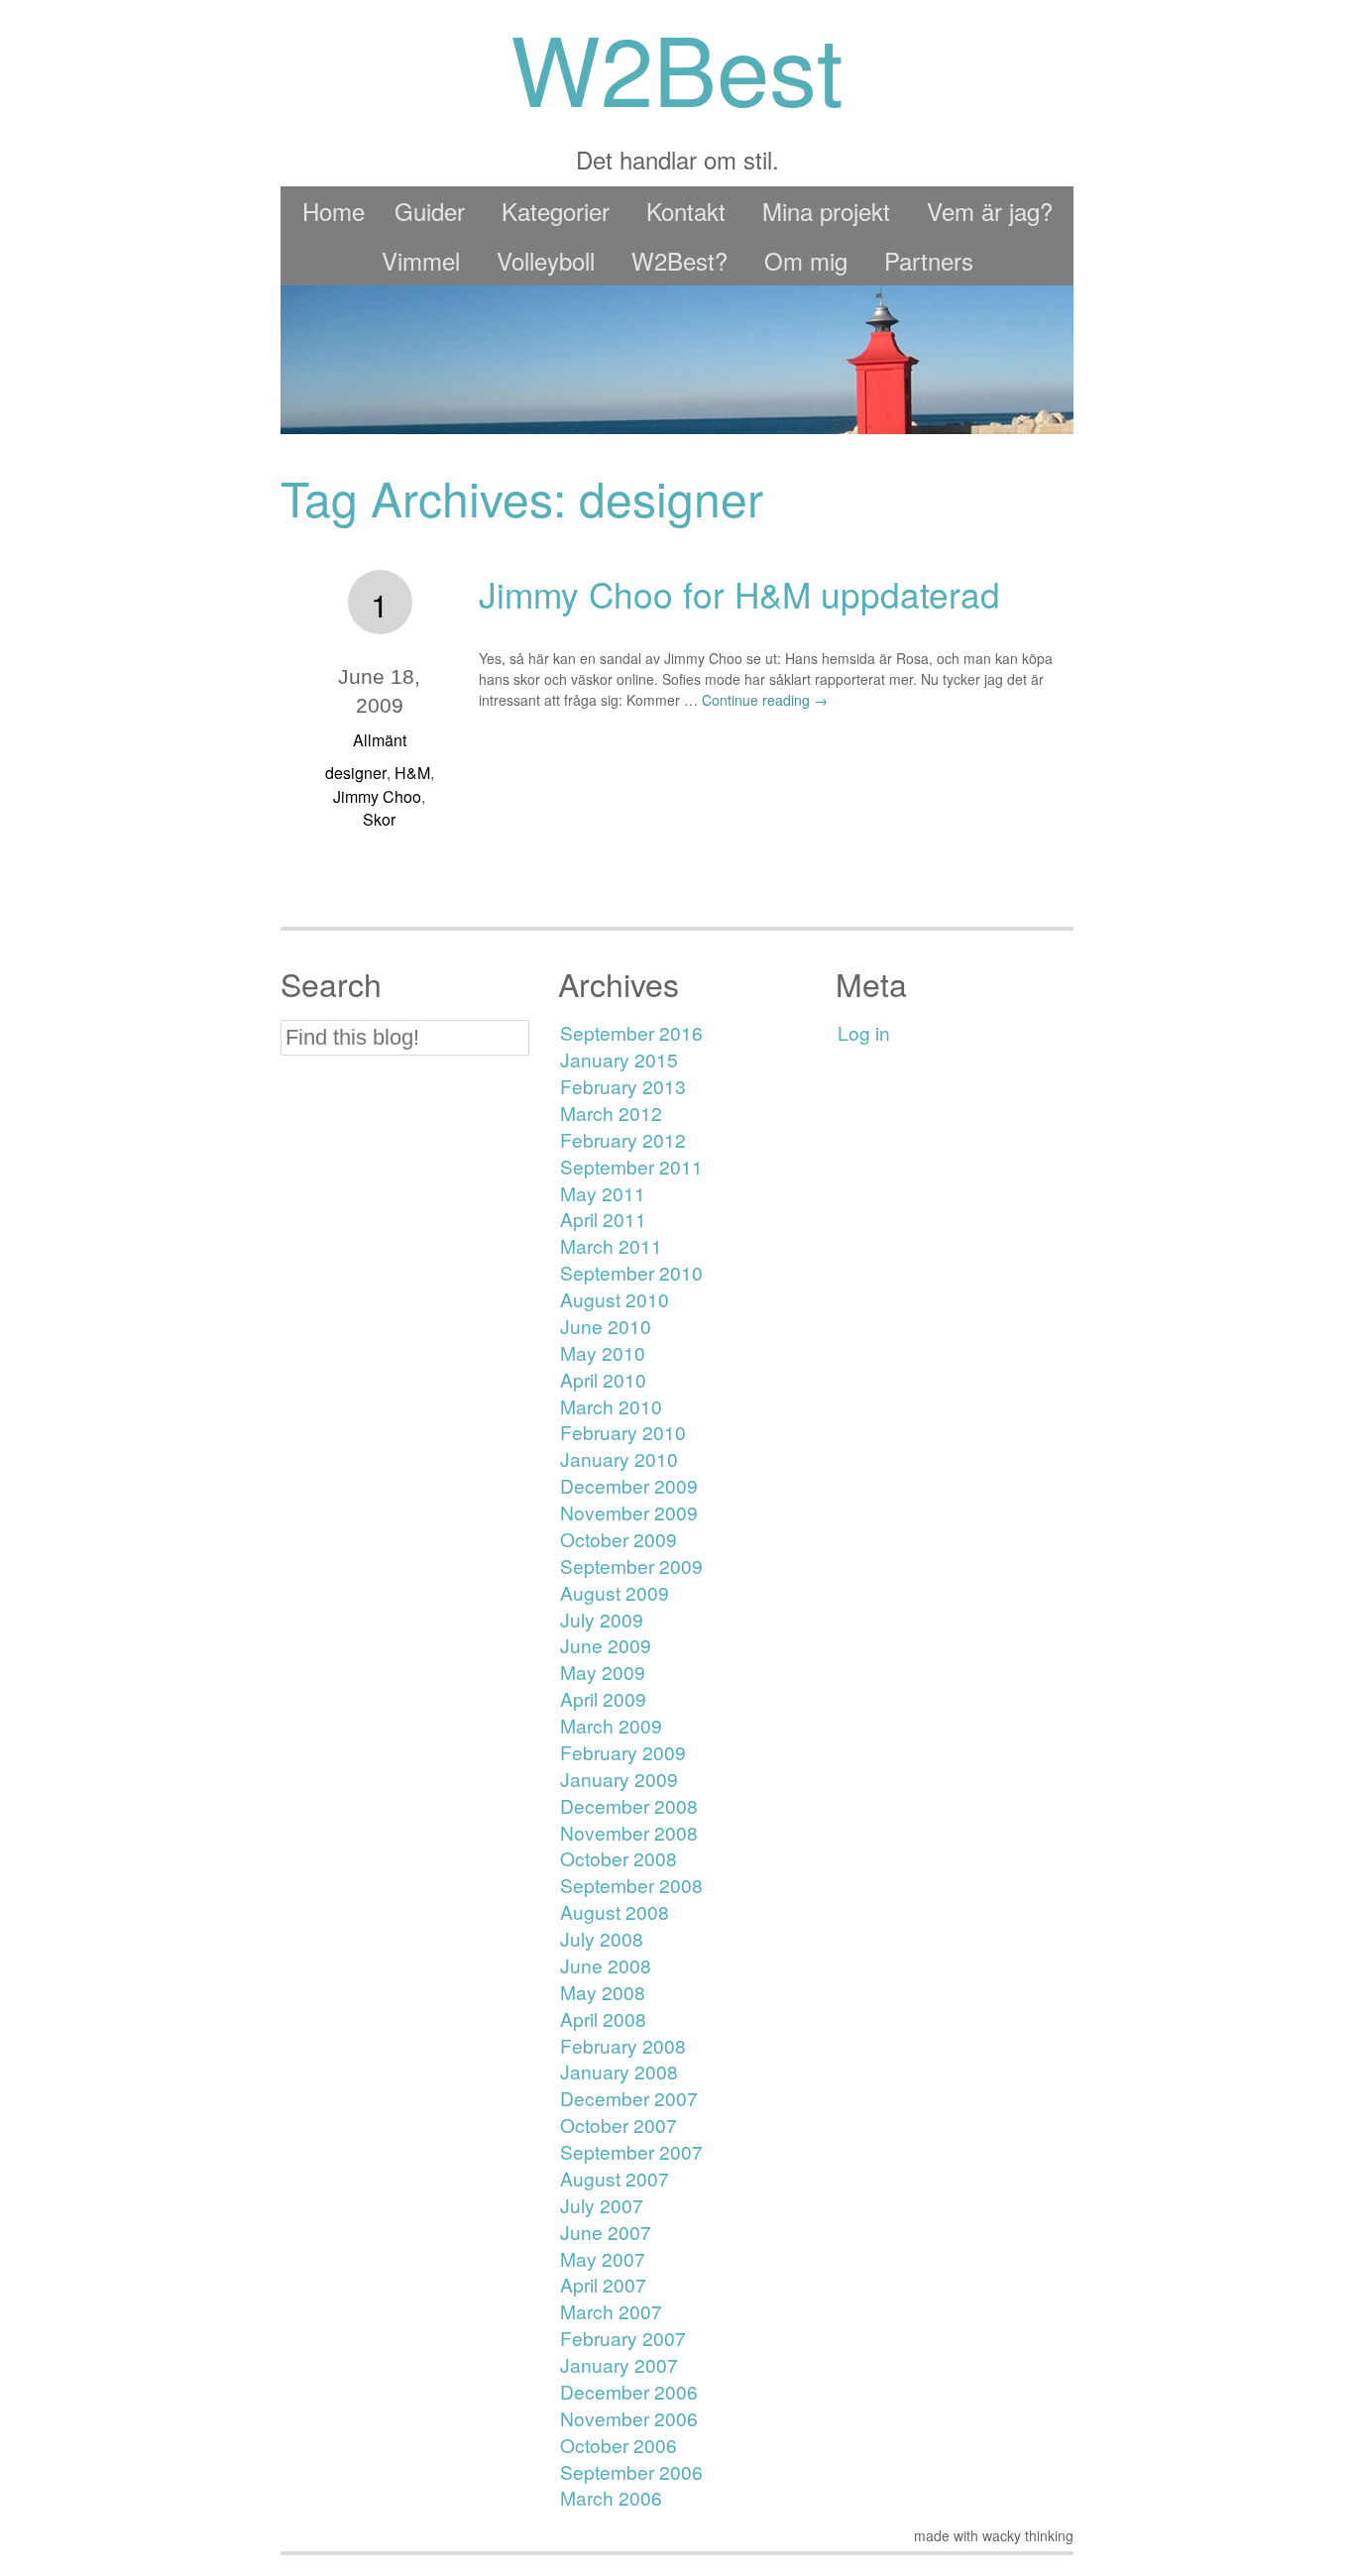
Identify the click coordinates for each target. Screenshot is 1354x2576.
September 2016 (631, 1032)
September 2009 (631, 1566)
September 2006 (631, 2471)
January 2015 (619, 1059)
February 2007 (623, 2338)
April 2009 (603, 1698)
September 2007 (631, 2151)
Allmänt (380, 740)
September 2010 (631, 1272)
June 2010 (606, 1326)
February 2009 (623, 1752)
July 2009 (602, 1619)
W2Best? (679, 260)
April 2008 (603, 2018)
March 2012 (611, 1113)
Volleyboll (546, 260)
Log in (864, 1032)
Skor (379, 819)
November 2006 (629, 2418)
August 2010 (615, 1299)
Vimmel (421, 260)
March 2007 (611, 2311)
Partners (929, 260)
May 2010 (603, 1352)
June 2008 (606, 1965)
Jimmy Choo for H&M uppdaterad (739, 594)
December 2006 (629, 2391)
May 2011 (603, 1193)
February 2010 (623, 1432)
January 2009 (619, 1779)
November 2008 (629, 1832)
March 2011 (611, 1245)
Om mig (806, 260)
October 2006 (619, 2445)
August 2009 (615, 1592)
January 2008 (619, 2071)
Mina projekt (826, 211)
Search (331, 984)
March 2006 (611, 2497)
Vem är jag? (990, 211)
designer (356, 773)
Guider (430, 211)
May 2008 (603, 1992)
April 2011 (603, 1219)
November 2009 (629, 1512)
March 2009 (611, 1725)
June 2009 (606, 1645)
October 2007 (619, 2125)
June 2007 (606, 2232)
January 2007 (619, 2364)
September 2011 (631, 1166)
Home (334, 211)
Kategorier (556, 211)
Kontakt (686, 211)
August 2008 (615, 1911)
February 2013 (623, 1086)
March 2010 (611, 1406)
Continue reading (765, 700)
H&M (412, 773)
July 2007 (602, 2205)
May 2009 (603, 1672)
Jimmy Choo (377, 796)
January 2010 (619, 1458)
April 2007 (603, 2284)
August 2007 (615, 2178)
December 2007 (629, 2098)
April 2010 (603, 1379)
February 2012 (623, 1139)
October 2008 (619, 1858)
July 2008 (602, 1938)
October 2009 (619, 1539)
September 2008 (631, 1885)
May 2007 (603, 2258)
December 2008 (629, 1805)
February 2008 (623, 2045)
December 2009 (629, 1485)
